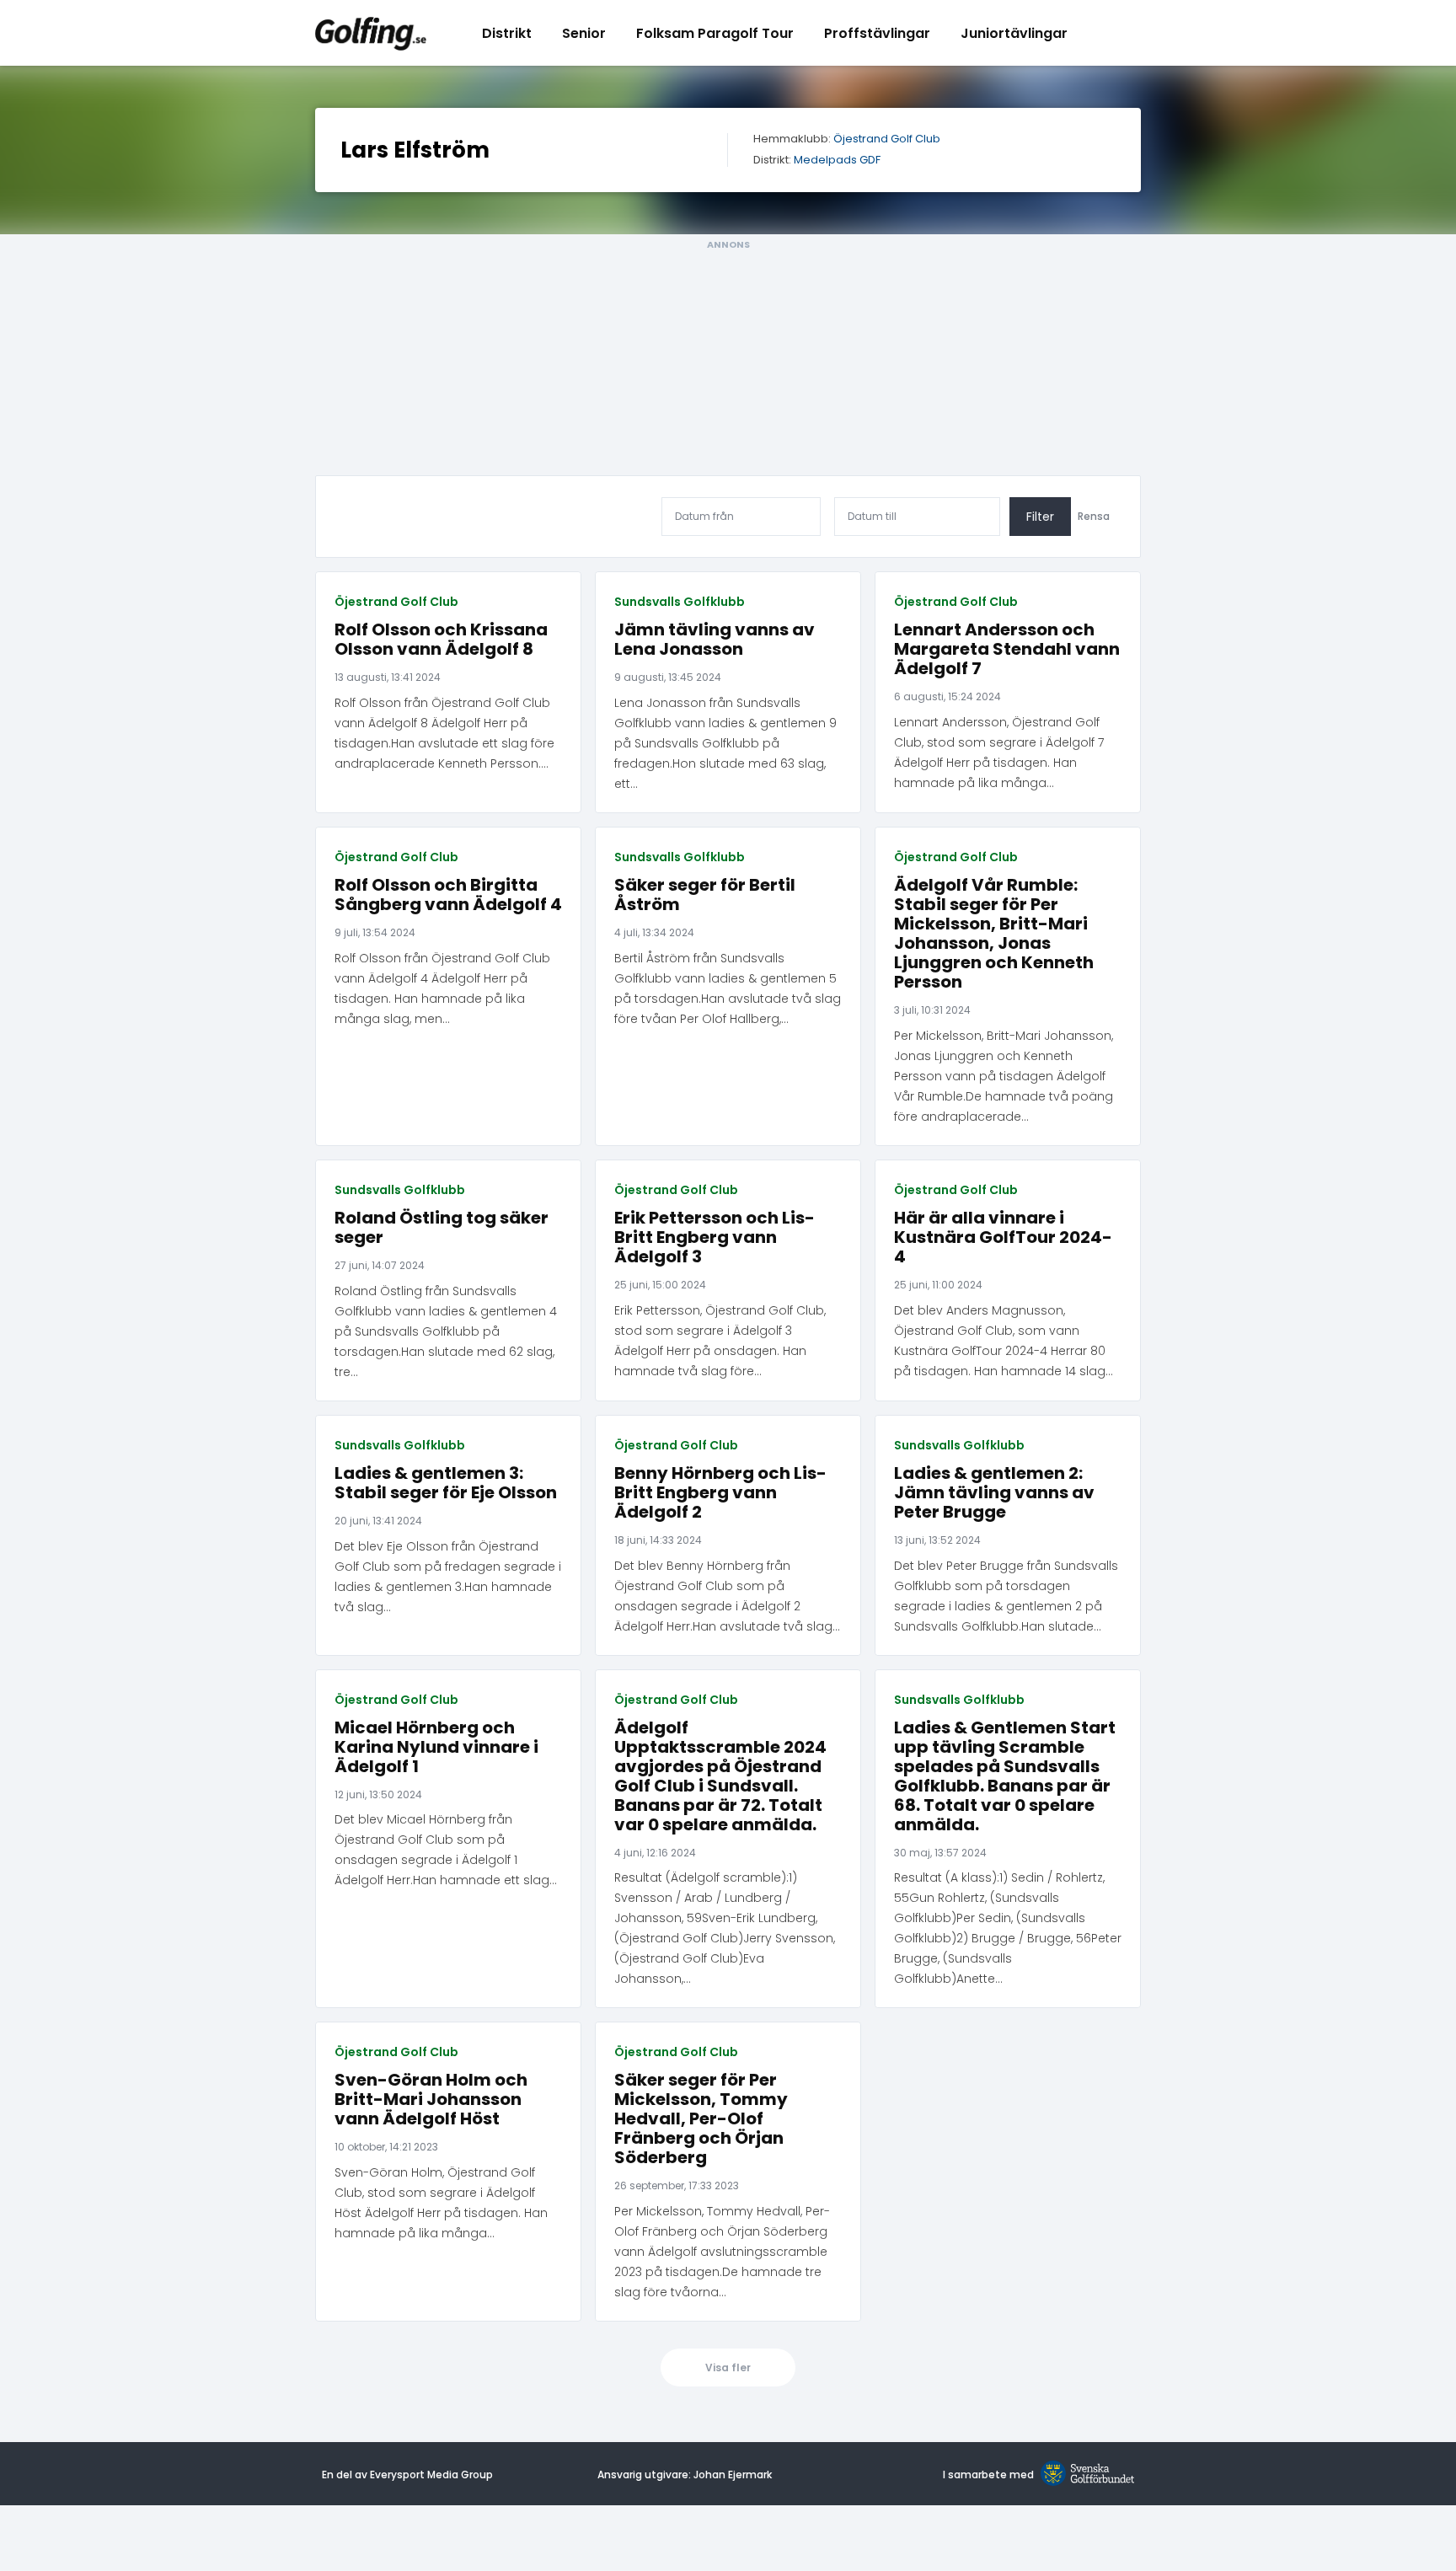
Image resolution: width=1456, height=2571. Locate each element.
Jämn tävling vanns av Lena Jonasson (715, 640)
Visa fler (728, 2367)
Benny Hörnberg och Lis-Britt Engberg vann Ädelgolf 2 (720, 1493)
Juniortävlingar (1014, 33)
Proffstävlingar (877, 33)
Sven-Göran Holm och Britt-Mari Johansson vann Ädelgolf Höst (431, 2100)
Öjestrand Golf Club (887, 139)
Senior (584, 33)
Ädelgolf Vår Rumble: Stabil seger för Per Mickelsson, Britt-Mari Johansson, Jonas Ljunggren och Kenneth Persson (994, 934)
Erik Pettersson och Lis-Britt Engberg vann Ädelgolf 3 (715, 1237)
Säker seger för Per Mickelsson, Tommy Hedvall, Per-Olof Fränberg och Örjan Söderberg (701, 2119)
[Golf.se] (1084, 2475)
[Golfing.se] (371, 33)
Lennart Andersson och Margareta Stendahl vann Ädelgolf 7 (1007, 649)
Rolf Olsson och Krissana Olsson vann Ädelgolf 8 (441, 640)
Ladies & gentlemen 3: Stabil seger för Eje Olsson (446, 1483)
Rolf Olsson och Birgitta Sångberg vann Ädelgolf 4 (448, 895)
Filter (1040, 517)
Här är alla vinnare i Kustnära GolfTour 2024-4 (1003, 1237)
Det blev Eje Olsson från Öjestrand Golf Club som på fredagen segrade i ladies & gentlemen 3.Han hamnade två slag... (448, 1577)
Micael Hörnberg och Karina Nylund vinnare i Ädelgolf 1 (436, 1747)
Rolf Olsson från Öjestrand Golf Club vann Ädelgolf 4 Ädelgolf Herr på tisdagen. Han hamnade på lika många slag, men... (442, 988)
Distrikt (507, 33)
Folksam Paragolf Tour (715, 33)
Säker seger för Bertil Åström (705, 895)
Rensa (1094, 517)
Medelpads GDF (837, 161)
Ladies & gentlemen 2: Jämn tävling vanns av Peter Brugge (994, 1493)
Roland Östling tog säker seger (442, 1228)
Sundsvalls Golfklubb (680, 602)
